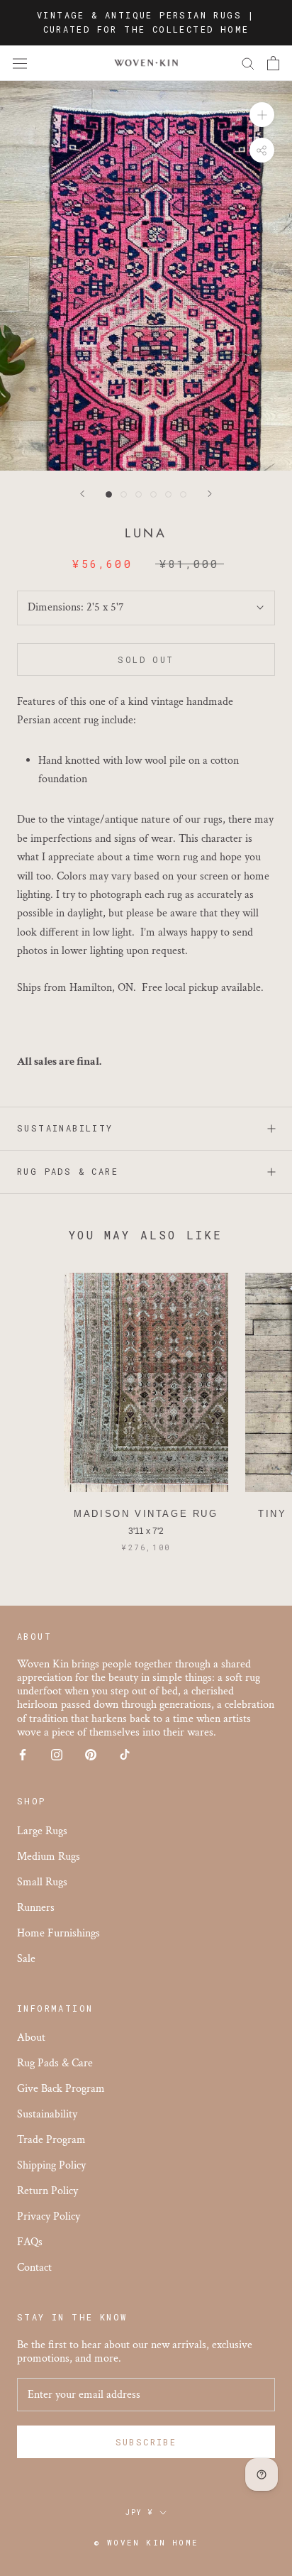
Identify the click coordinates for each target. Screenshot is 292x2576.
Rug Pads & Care (68, 1171)
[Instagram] (57, 1754)
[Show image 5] (168, 494)
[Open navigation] (20, 63)
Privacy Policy (49, 2216)
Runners (36, 1908)
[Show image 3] (139, 494)
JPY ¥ (140, 2512)
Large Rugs (42, 1831)
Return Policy (47, 2191)
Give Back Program (61, 2089)
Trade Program (51, 2140)
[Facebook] (23, 1754)
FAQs (30, 2242)
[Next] (210, 494)
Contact (34, 2268)
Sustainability (65, 1128)
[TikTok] (125, 1754)
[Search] (248, 63)
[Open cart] (273, 63)
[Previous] (82, 494)
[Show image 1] (109, 494)
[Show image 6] (183, 494)
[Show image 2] (124, 494)
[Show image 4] (153, 494)
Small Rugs (42, 1882)
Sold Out (146, 659)
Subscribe (146, 2442)
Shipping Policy (51, 2165)
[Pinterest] (91, 1754)
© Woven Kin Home (146, 2542)
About (31, 2038)
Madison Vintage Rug (146, 1514)
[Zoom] (262, 115)
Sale (26, 1959)
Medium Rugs (49, 1857)
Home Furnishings (58, 1933)
